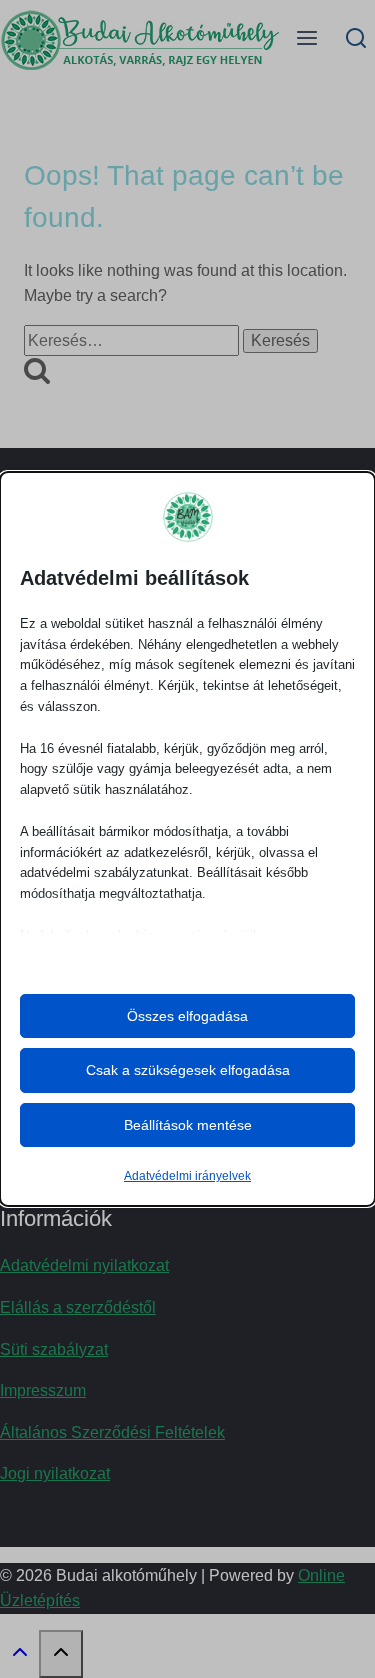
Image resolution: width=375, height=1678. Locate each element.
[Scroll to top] (19, 1657)
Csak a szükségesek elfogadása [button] (188, 1070)
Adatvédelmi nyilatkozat (84, 1265)
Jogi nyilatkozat (55, 1473)
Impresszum (43, 1390)
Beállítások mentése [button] (188, 1125)
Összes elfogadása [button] (187, 1016)
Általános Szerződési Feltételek (112, 1432)
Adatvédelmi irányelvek (187, 1176)
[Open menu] (307, 40)
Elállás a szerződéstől (78, 1307)
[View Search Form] (356, 40)
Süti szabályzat (54, 1349)
